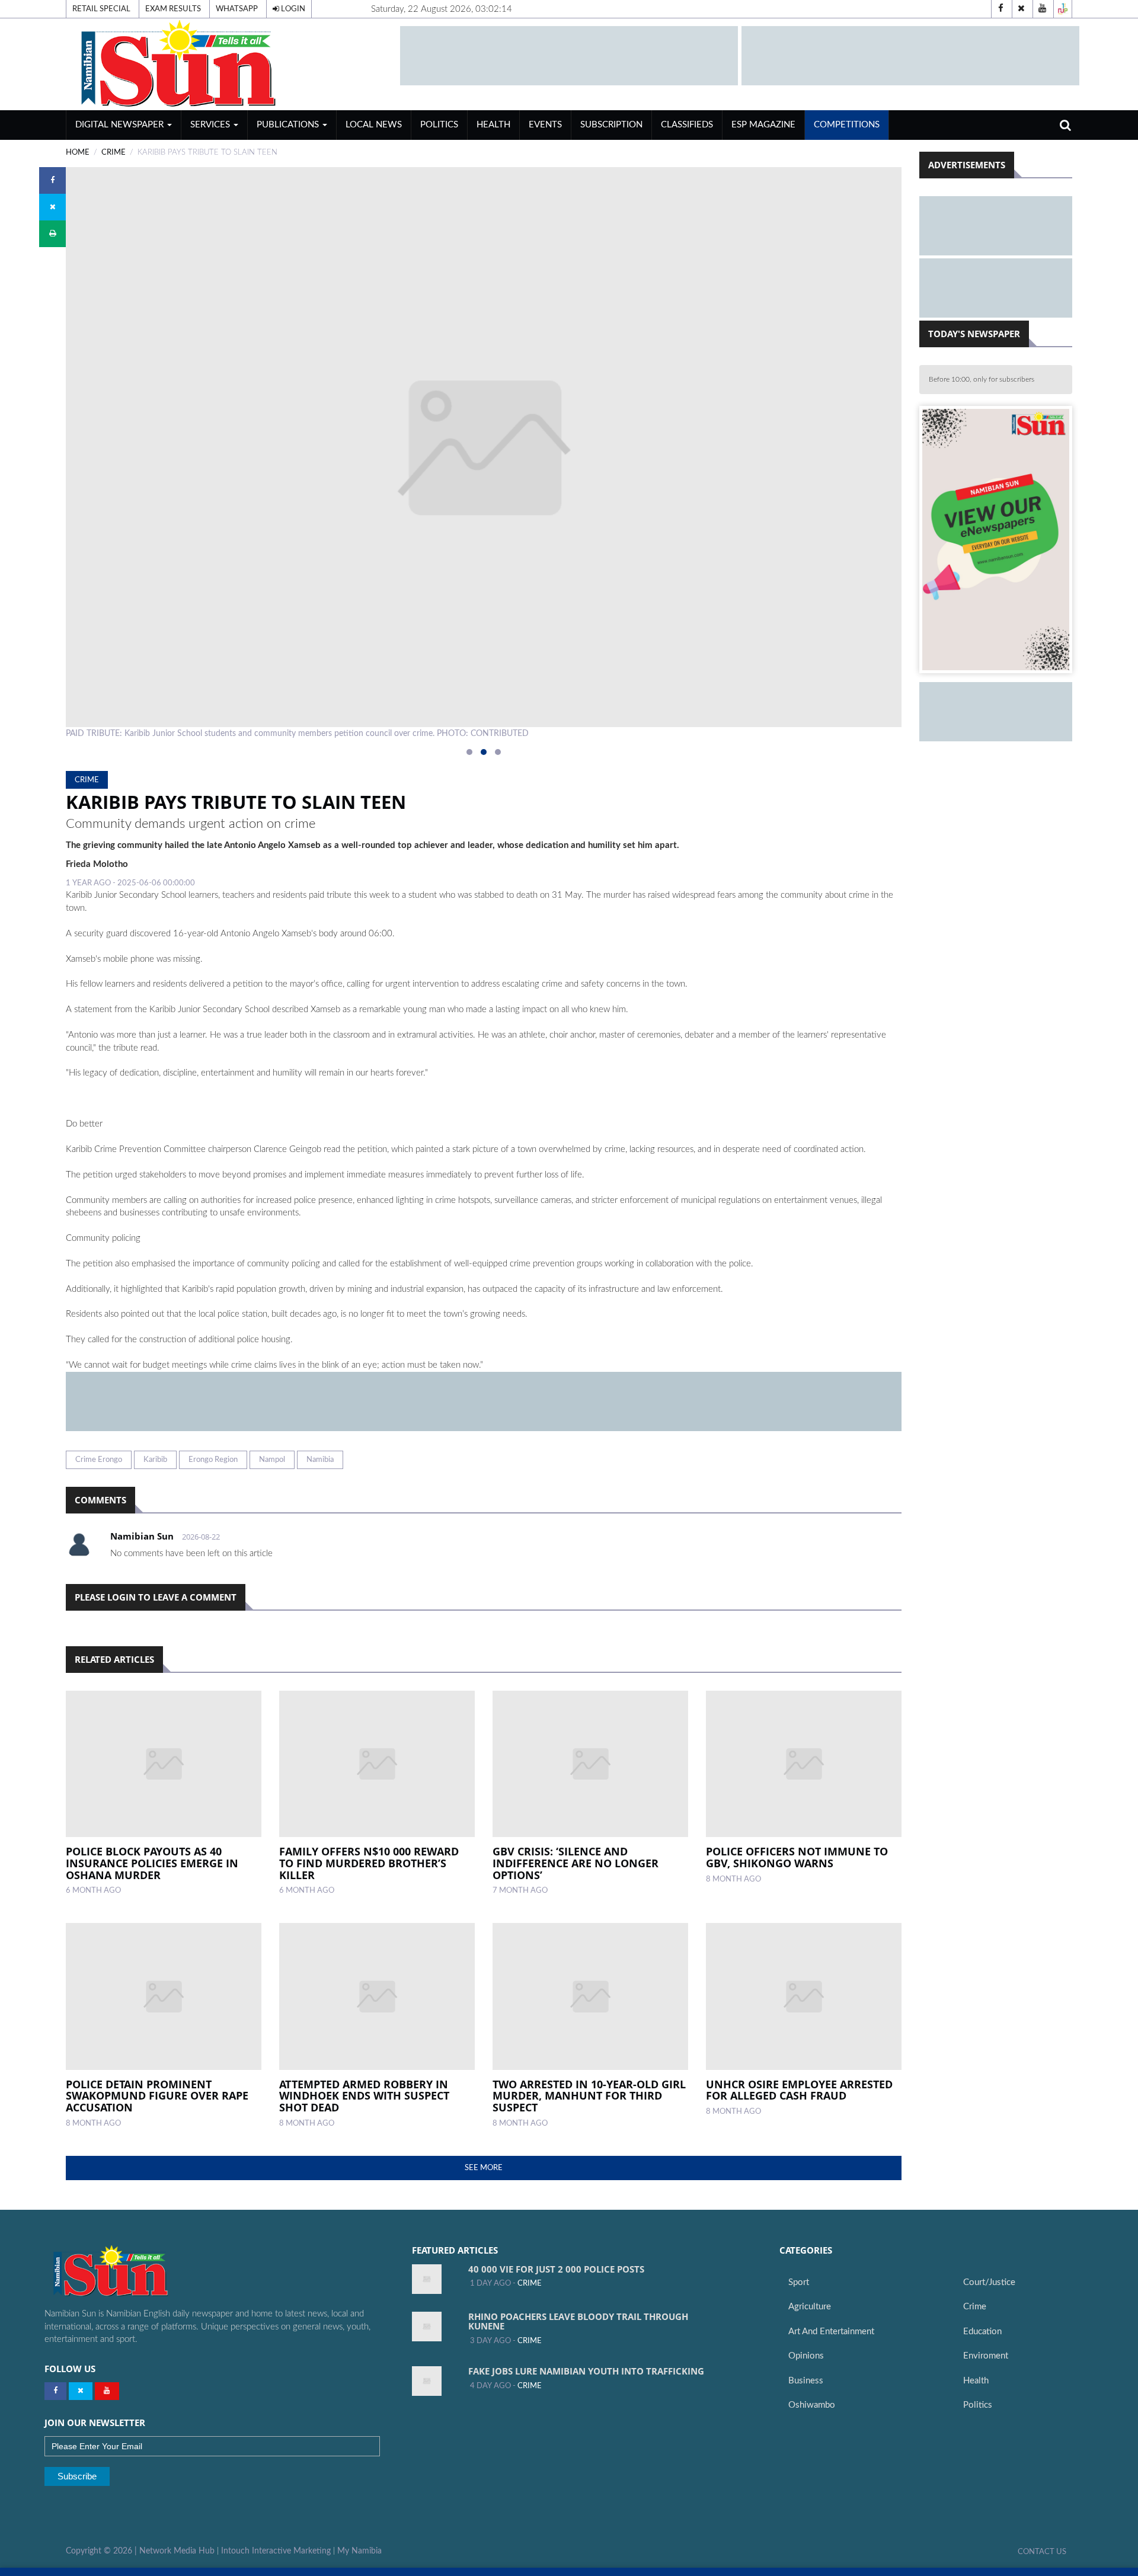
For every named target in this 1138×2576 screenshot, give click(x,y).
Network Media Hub (177, 2551)
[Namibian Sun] (134, 2272)
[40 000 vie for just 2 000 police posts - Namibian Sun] (427, 2279)
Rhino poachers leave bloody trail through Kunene (578, 2321)
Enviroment (986, 2356)
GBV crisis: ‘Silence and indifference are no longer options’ (576, 1863)
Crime (975, 2307)
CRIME (114, 152)
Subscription (611, 125)
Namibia (320, 1460)
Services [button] (211, 125)
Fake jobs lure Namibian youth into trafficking (586, 2371)
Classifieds (687, 125)
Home (78, 152)
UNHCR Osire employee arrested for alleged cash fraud (799, 2090)
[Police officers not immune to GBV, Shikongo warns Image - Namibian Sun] (804, 1764)
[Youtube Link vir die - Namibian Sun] (107, 2391)
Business (806, 2381)
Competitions (847, 125)
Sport (799, 2282)
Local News (374, 125)
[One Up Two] (1063, 9)
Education (982, 2332)
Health (493, 125)
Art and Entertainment (831, 2332)
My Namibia (359, 2551)
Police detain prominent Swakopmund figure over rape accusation (157, 2096)
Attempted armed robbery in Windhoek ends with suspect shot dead (364, 2096)
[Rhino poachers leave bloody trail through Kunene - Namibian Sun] (427, 2327)
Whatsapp (237, 9)
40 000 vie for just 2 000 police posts (556, 2269)
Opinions (806, 2356)
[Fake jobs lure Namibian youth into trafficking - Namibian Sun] (427, 2381)
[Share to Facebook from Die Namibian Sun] (52, 180)
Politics (439, 125)
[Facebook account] (1000, 9)
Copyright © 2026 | (103, 2551)
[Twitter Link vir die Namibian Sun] (81, 2391)
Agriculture (810, 2307)
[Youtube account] (1042, 9)
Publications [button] (289, 125)
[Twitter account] (1021, 9)
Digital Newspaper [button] (121, 125)
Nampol (272, 1460)
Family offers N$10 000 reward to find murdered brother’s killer (369, 1863)
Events (545, 125)
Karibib (155, 1460)
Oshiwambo (812, 2405)
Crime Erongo (99, 1460)
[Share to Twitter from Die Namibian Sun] (52, 207)
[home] (228, 64)
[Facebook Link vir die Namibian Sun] (55, 2391)
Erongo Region (213, 1460)
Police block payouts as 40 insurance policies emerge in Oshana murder (152, 1863)
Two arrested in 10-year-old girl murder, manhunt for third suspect (589, 2096)
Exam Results (173, 9)
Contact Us (1042, 2552)
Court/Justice (989, 2282)
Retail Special (101, 9)
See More (484, 2168)
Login (292, 9)
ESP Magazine (763, 125)
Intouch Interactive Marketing (276, 2551)
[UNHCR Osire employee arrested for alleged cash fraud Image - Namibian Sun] (804, 1996)
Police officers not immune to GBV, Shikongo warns (797, 1857)
